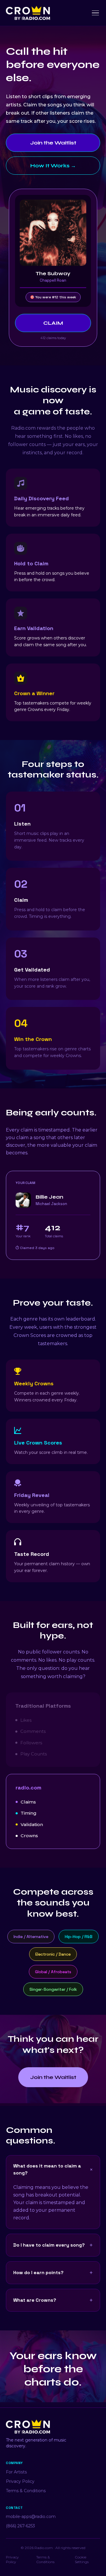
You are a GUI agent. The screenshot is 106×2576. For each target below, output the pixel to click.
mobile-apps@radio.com (31, 2517)
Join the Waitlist (53, 143)
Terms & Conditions (26, 2491)
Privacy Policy (20, 2481)
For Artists (16, 2472)
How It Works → (53, 166)
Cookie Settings (82, 2559)
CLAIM (53, 323)
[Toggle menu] (95, 13)
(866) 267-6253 (20, 2526)
